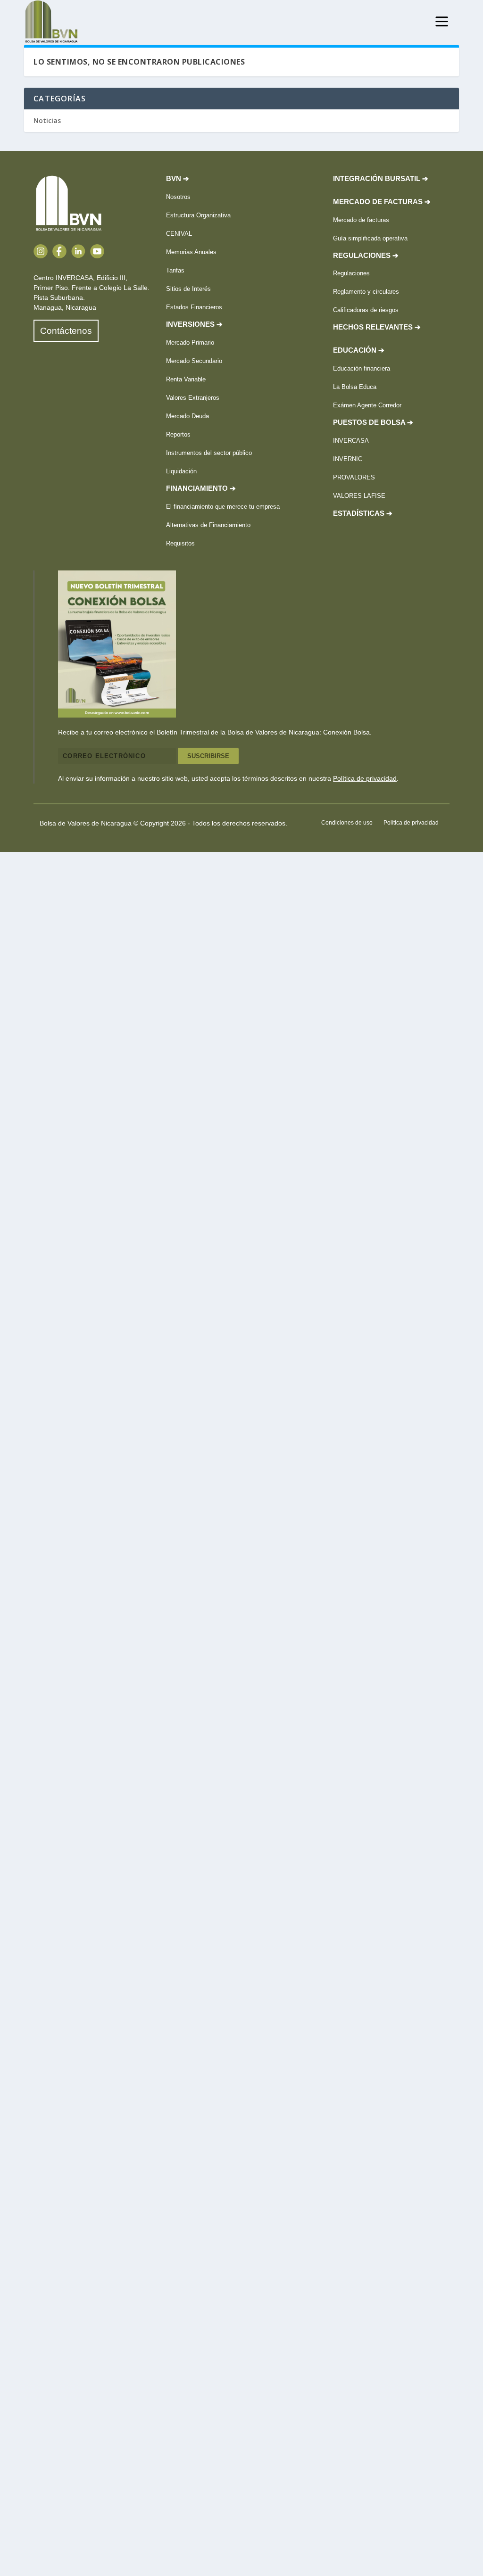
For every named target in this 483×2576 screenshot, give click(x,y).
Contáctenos (66, 331)
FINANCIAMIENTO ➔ (201, 488)
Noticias (47, 120)
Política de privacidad (365, 778)
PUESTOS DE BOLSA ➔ (373, 422)
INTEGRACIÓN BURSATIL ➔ (381, 179)
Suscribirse (208, 756)
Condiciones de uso (347, 823)
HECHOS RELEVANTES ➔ (377, 327)
